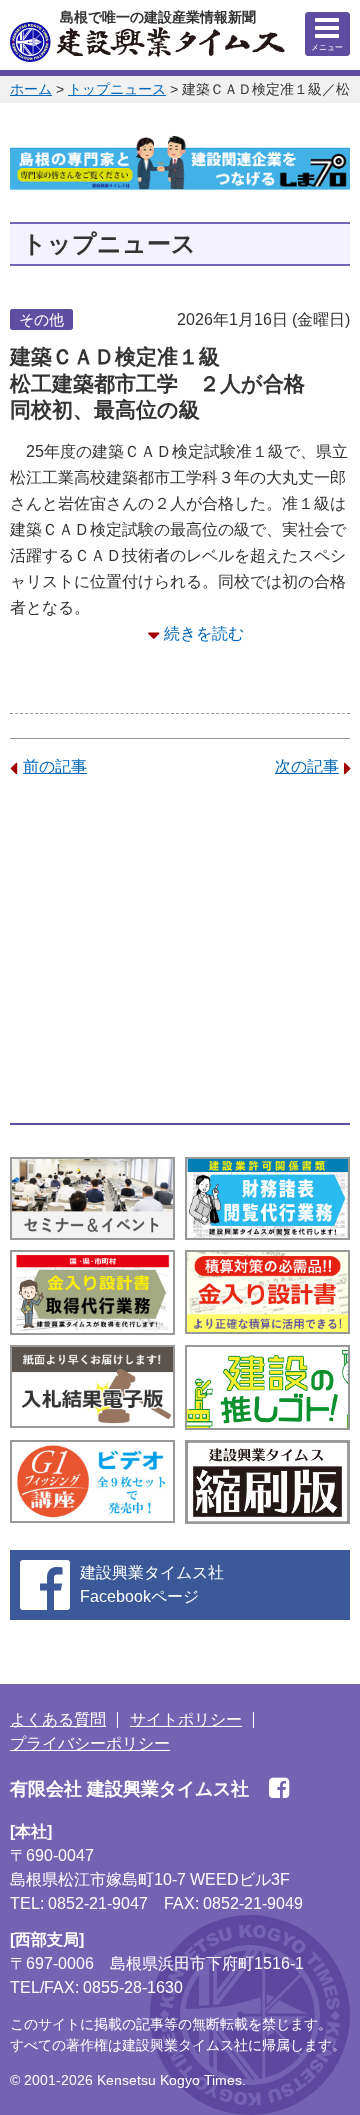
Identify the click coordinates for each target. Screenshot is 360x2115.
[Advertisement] (180, 951)
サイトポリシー (186, 1719)
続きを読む (204, 633)
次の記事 (307, 766)
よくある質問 (58, 1719)
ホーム (31, 89)
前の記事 (55, 766)
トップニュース (117, 89)
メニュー (327, 47)
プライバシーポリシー (90, 1743)
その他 (41, 319)
